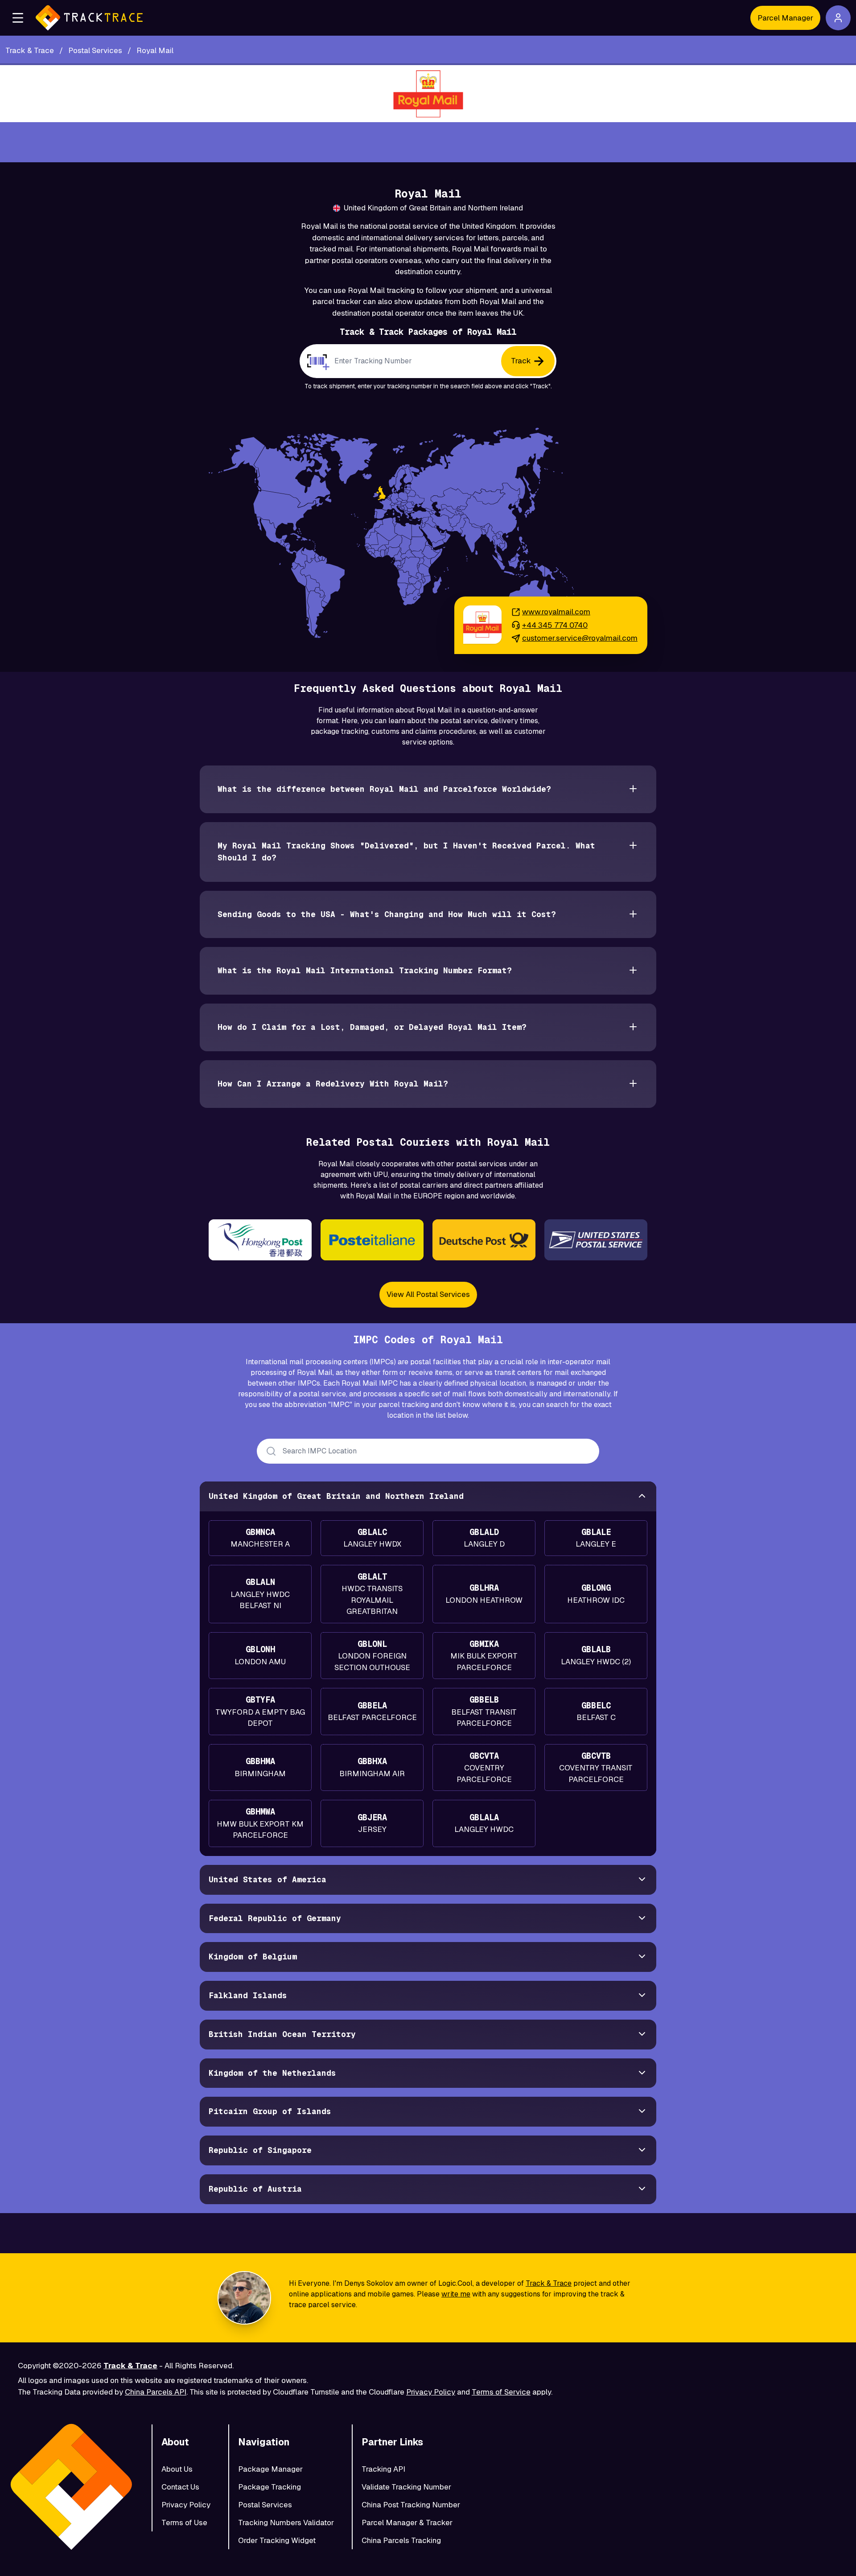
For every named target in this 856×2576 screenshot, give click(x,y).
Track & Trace (549, 2283)
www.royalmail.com (556, 612)
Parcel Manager (785, 18)
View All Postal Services (428, 1294)
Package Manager (270, 2469)
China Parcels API (156, 2392)
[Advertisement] (428, 142)
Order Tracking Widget (277, 2540)
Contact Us (180, 2487)
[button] (18, 18)
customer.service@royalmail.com (580, 638)
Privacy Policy (431, 2392)
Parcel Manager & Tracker (407, 2523)
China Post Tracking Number (411, 2505)
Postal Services (265, 2505)
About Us (177, 2469)
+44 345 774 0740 (555, 625)
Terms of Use (184, 2523)
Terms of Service (501, 2392)
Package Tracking (270, 2487)
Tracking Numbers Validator (286, 2523)
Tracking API (383, 2469)
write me (456, 2294)
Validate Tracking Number (406, 2487)
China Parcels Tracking (401, 2540)
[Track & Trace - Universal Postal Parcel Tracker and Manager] (89, 18)
